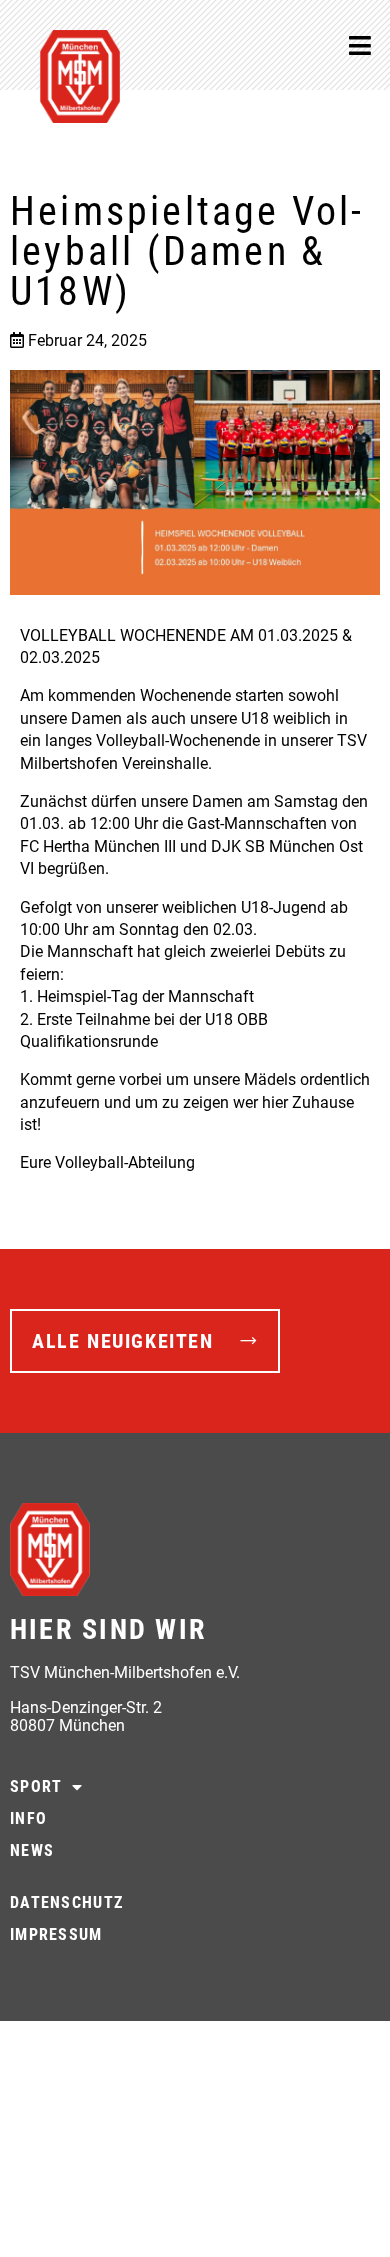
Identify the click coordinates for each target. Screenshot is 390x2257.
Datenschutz (66, 1902)
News (32, 1850)
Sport (36, 1786)
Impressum (56, 1934)
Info (28, 1818)
